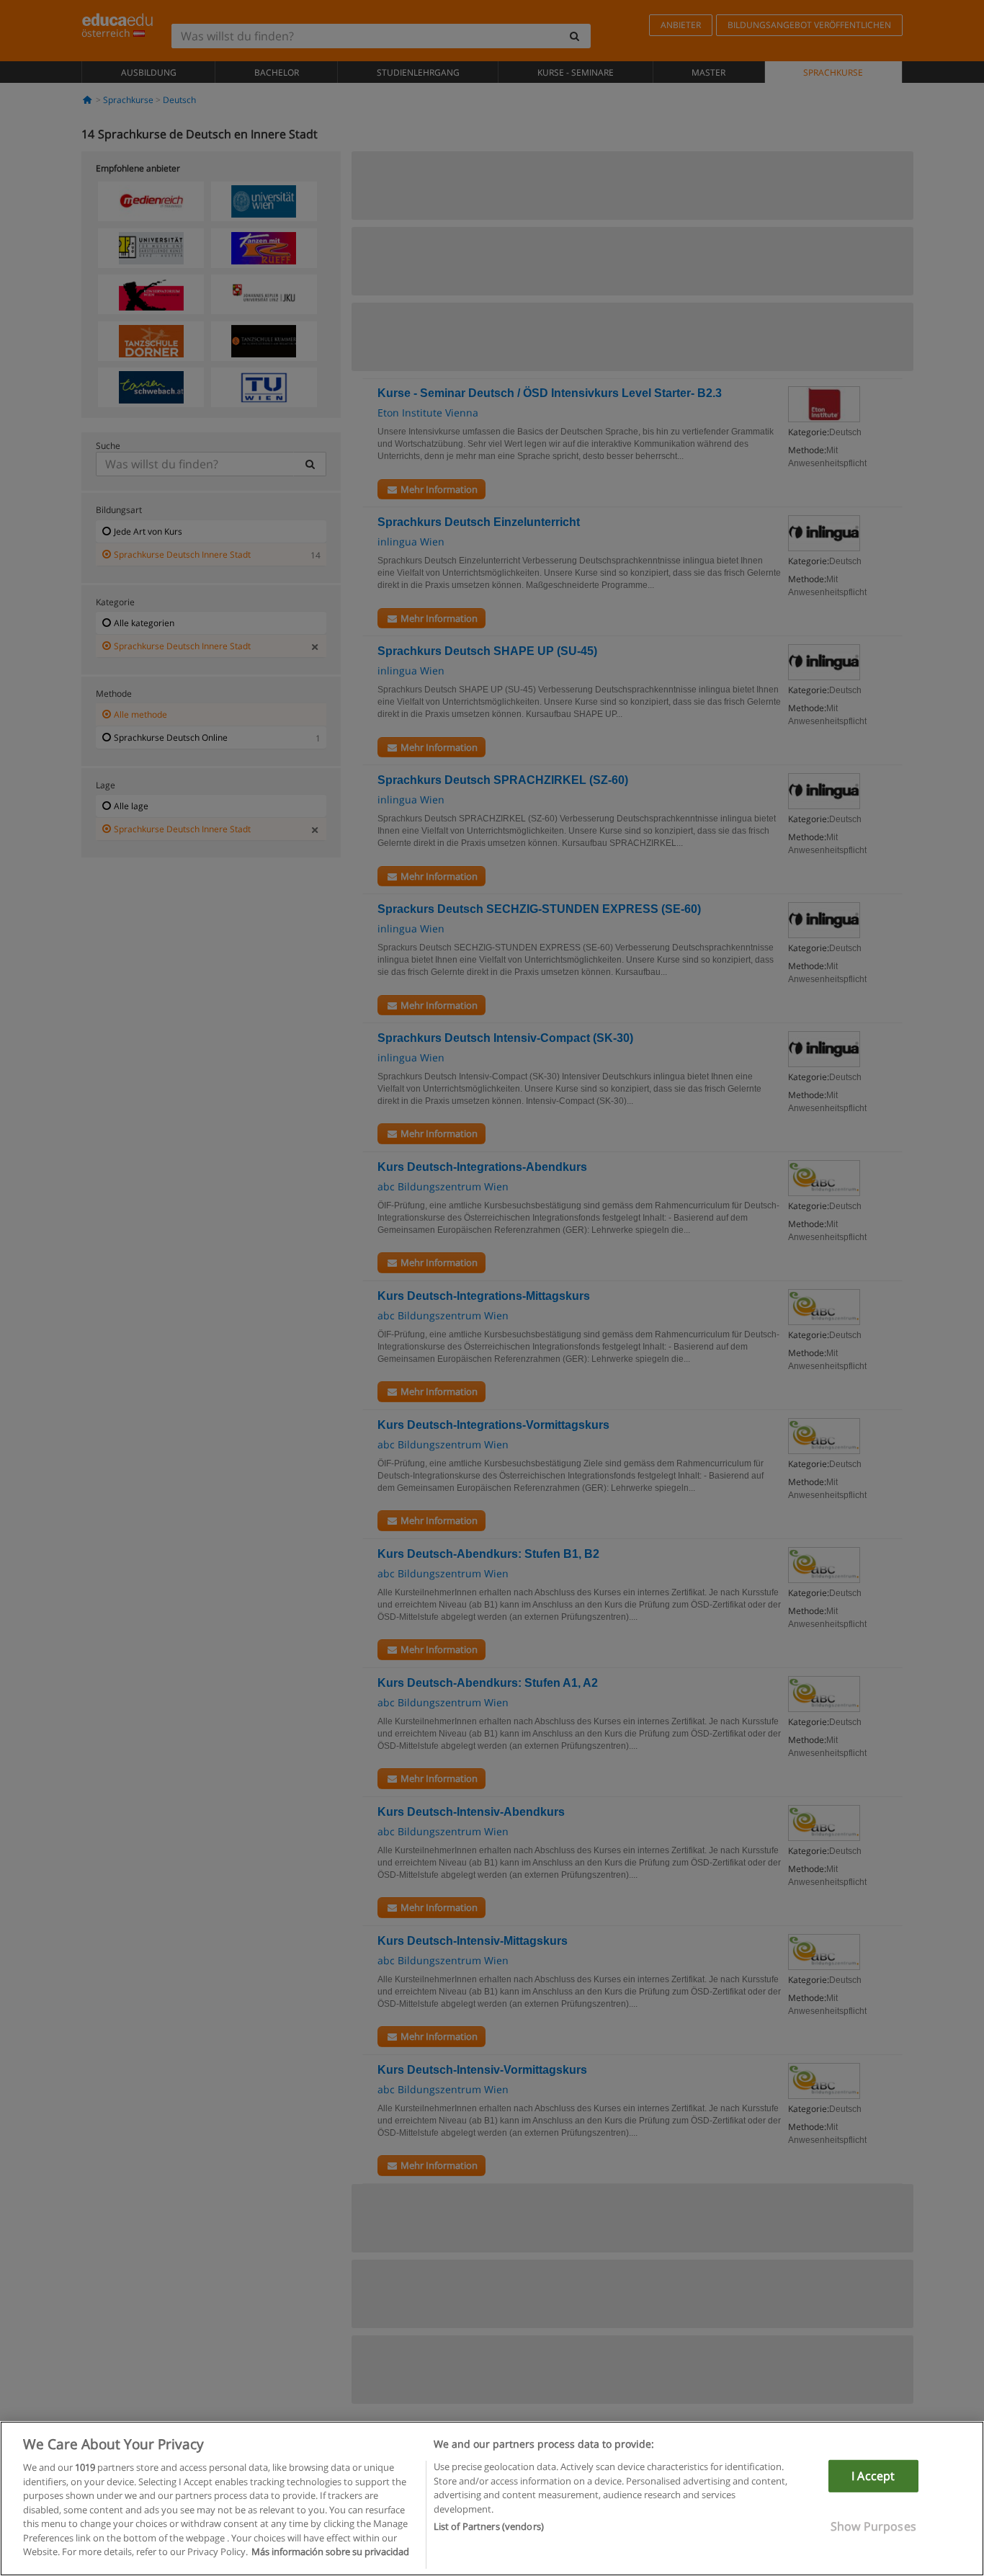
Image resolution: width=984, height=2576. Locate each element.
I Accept (873, 2476)
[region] (492, 2499)
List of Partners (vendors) (489, 2526)
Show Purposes (873, 2526)
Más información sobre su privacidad (330, 2552)
